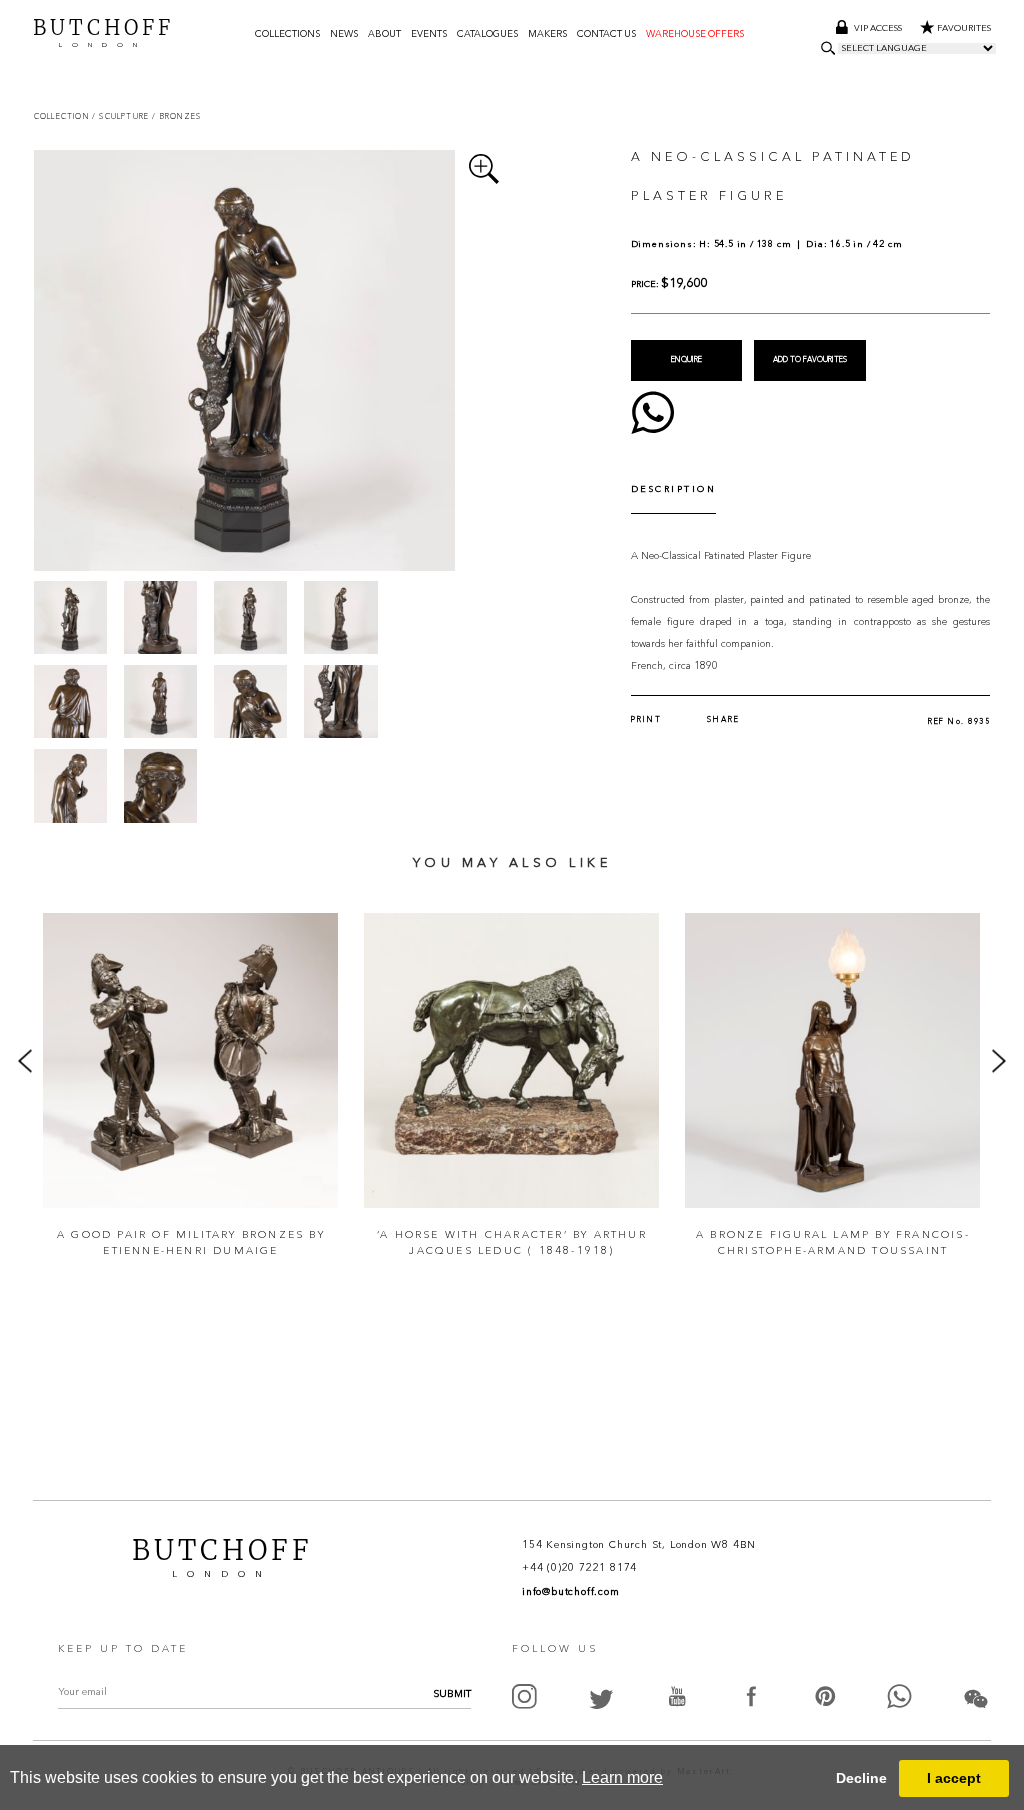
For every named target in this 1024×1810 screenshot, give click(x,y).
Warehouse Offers (695, 34)
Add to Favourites (810, 360)
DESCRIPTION (674, 489)
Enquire (686, 360)
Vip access (879, 28)
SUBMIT (452, 1694)
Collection (63, 116)
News (344, 34)
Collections (287, 34)
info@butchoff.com (571, 1592)
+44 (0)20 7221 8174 (579, 1568)
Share (723, 720)
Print (646, 720)
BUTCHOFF (103, 32)
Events (429, 34)
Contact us (606, 34)
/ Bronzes (176, 116)
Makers (547, 34)
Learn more (622, 1777)
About (384, 34)
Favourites (964, 28)
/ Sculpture (122, 116)
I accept (954, 1778)
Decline (861, 1778)
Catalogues (487, 34)
